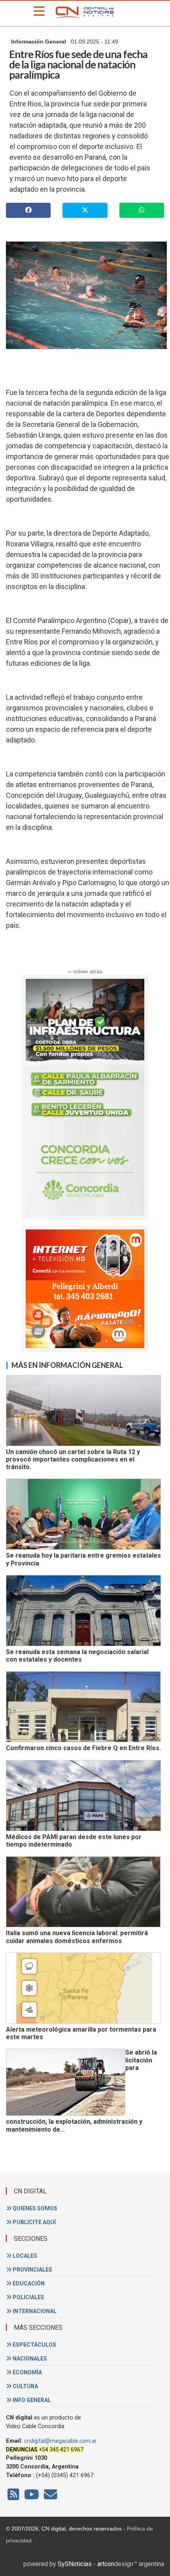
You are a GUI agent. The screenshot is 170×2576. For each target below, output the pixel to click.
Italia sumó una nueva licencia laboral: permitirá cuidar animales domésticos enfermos (77, 1937)
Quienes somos (34, 2208)
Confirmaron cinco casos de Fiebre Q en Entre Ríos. (83, 1748)
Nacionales (29, 2359)
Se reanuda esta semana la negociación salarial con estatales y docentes (77, 1656)
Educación (28, 2283)
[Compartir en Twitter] (85, 210)
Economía (27, 2372)
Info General (31, 2400)
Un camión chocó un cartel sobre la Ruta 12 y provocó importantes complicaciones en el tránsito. (73, 1460)
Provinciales (32, 2270)
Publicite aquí (34, 2222)
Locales (24, 2256)
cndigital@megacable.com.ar (60, 2441)
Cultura (25, 2386)
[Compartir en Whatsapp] (142, 210)
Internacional (34, 2311)
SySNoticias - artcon (86, 2564)
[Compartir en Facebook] (28, 210)
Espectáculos (34, 2345)
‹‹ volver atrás (85, 971)
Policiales (28, 2297)
